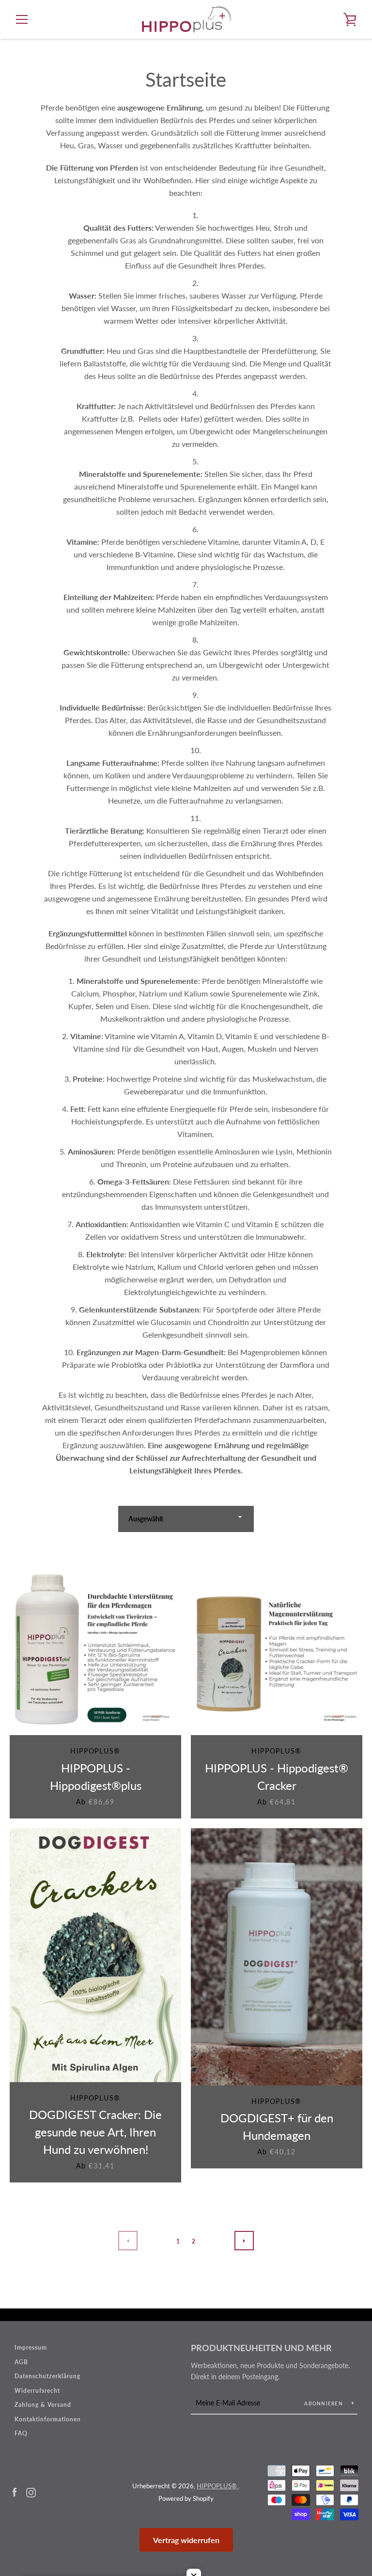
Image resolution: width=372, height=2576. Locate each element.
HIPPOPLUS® (217, 2486)
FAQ (21, 2433)
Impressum (31, 2347)
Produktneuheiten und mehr (261, 2348)
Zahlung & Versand (43, 2405)
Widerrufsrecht (37, 2391)
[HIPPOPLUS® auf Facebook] (15, 2491)
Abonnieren (324, 2403)
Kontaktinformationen (48, 2419)
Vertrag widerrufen (186, 2540)
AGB (21, 2362)
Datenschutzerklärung (47, 2376)
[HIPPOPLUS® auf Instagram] (31, 2491)
